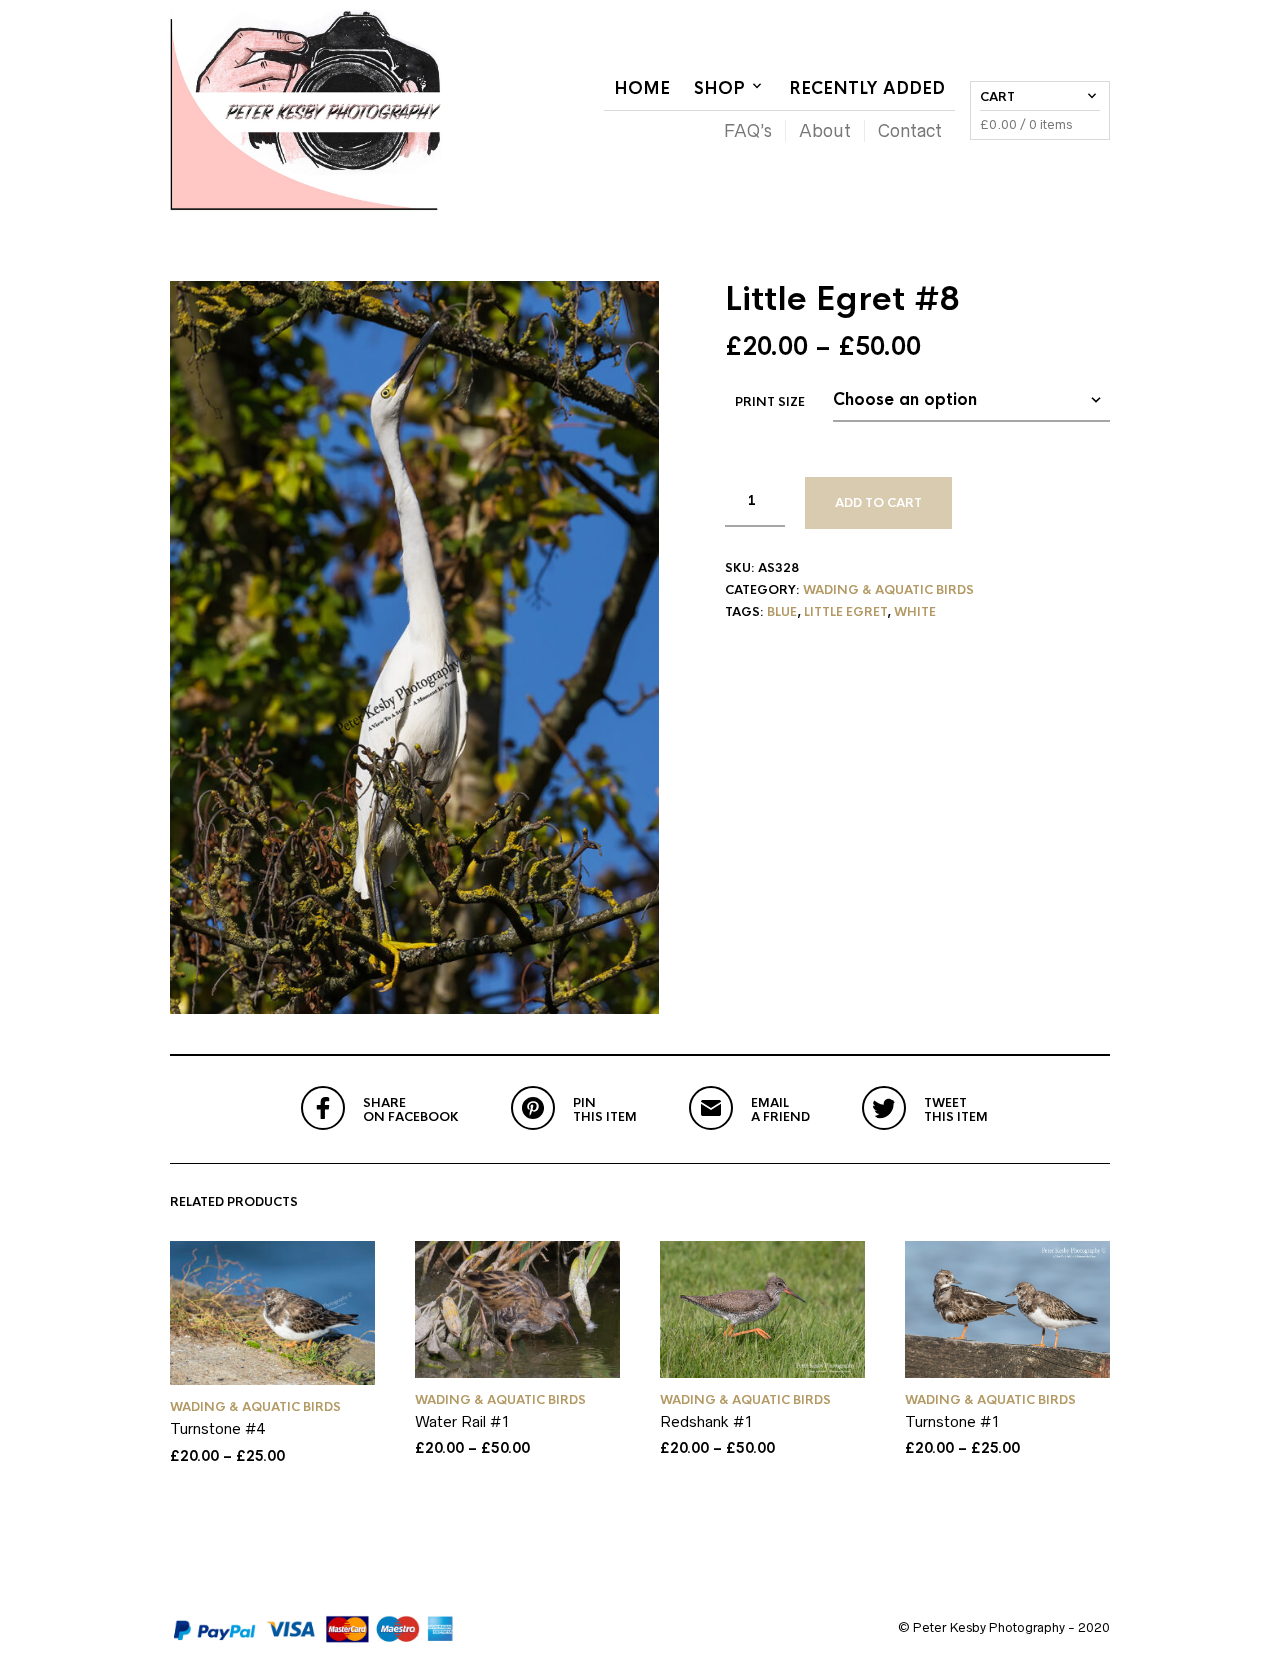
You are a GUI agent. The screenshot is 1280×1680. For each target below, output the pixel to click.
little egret (845, 612)
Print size (770, 402)
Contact (910, 131)
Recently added (867, 88)
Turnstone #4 (217, 1428)
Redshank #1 (706, 1421)
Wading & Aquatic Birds (888, 590)
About (825, 131)
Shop (719, 88)
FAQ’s (748, 131)
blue (782, 612)
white (915, 612)
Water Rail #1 (462, 1421)
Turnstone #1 (952, 1421)
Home (642, 88)
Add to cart (878, 503)
